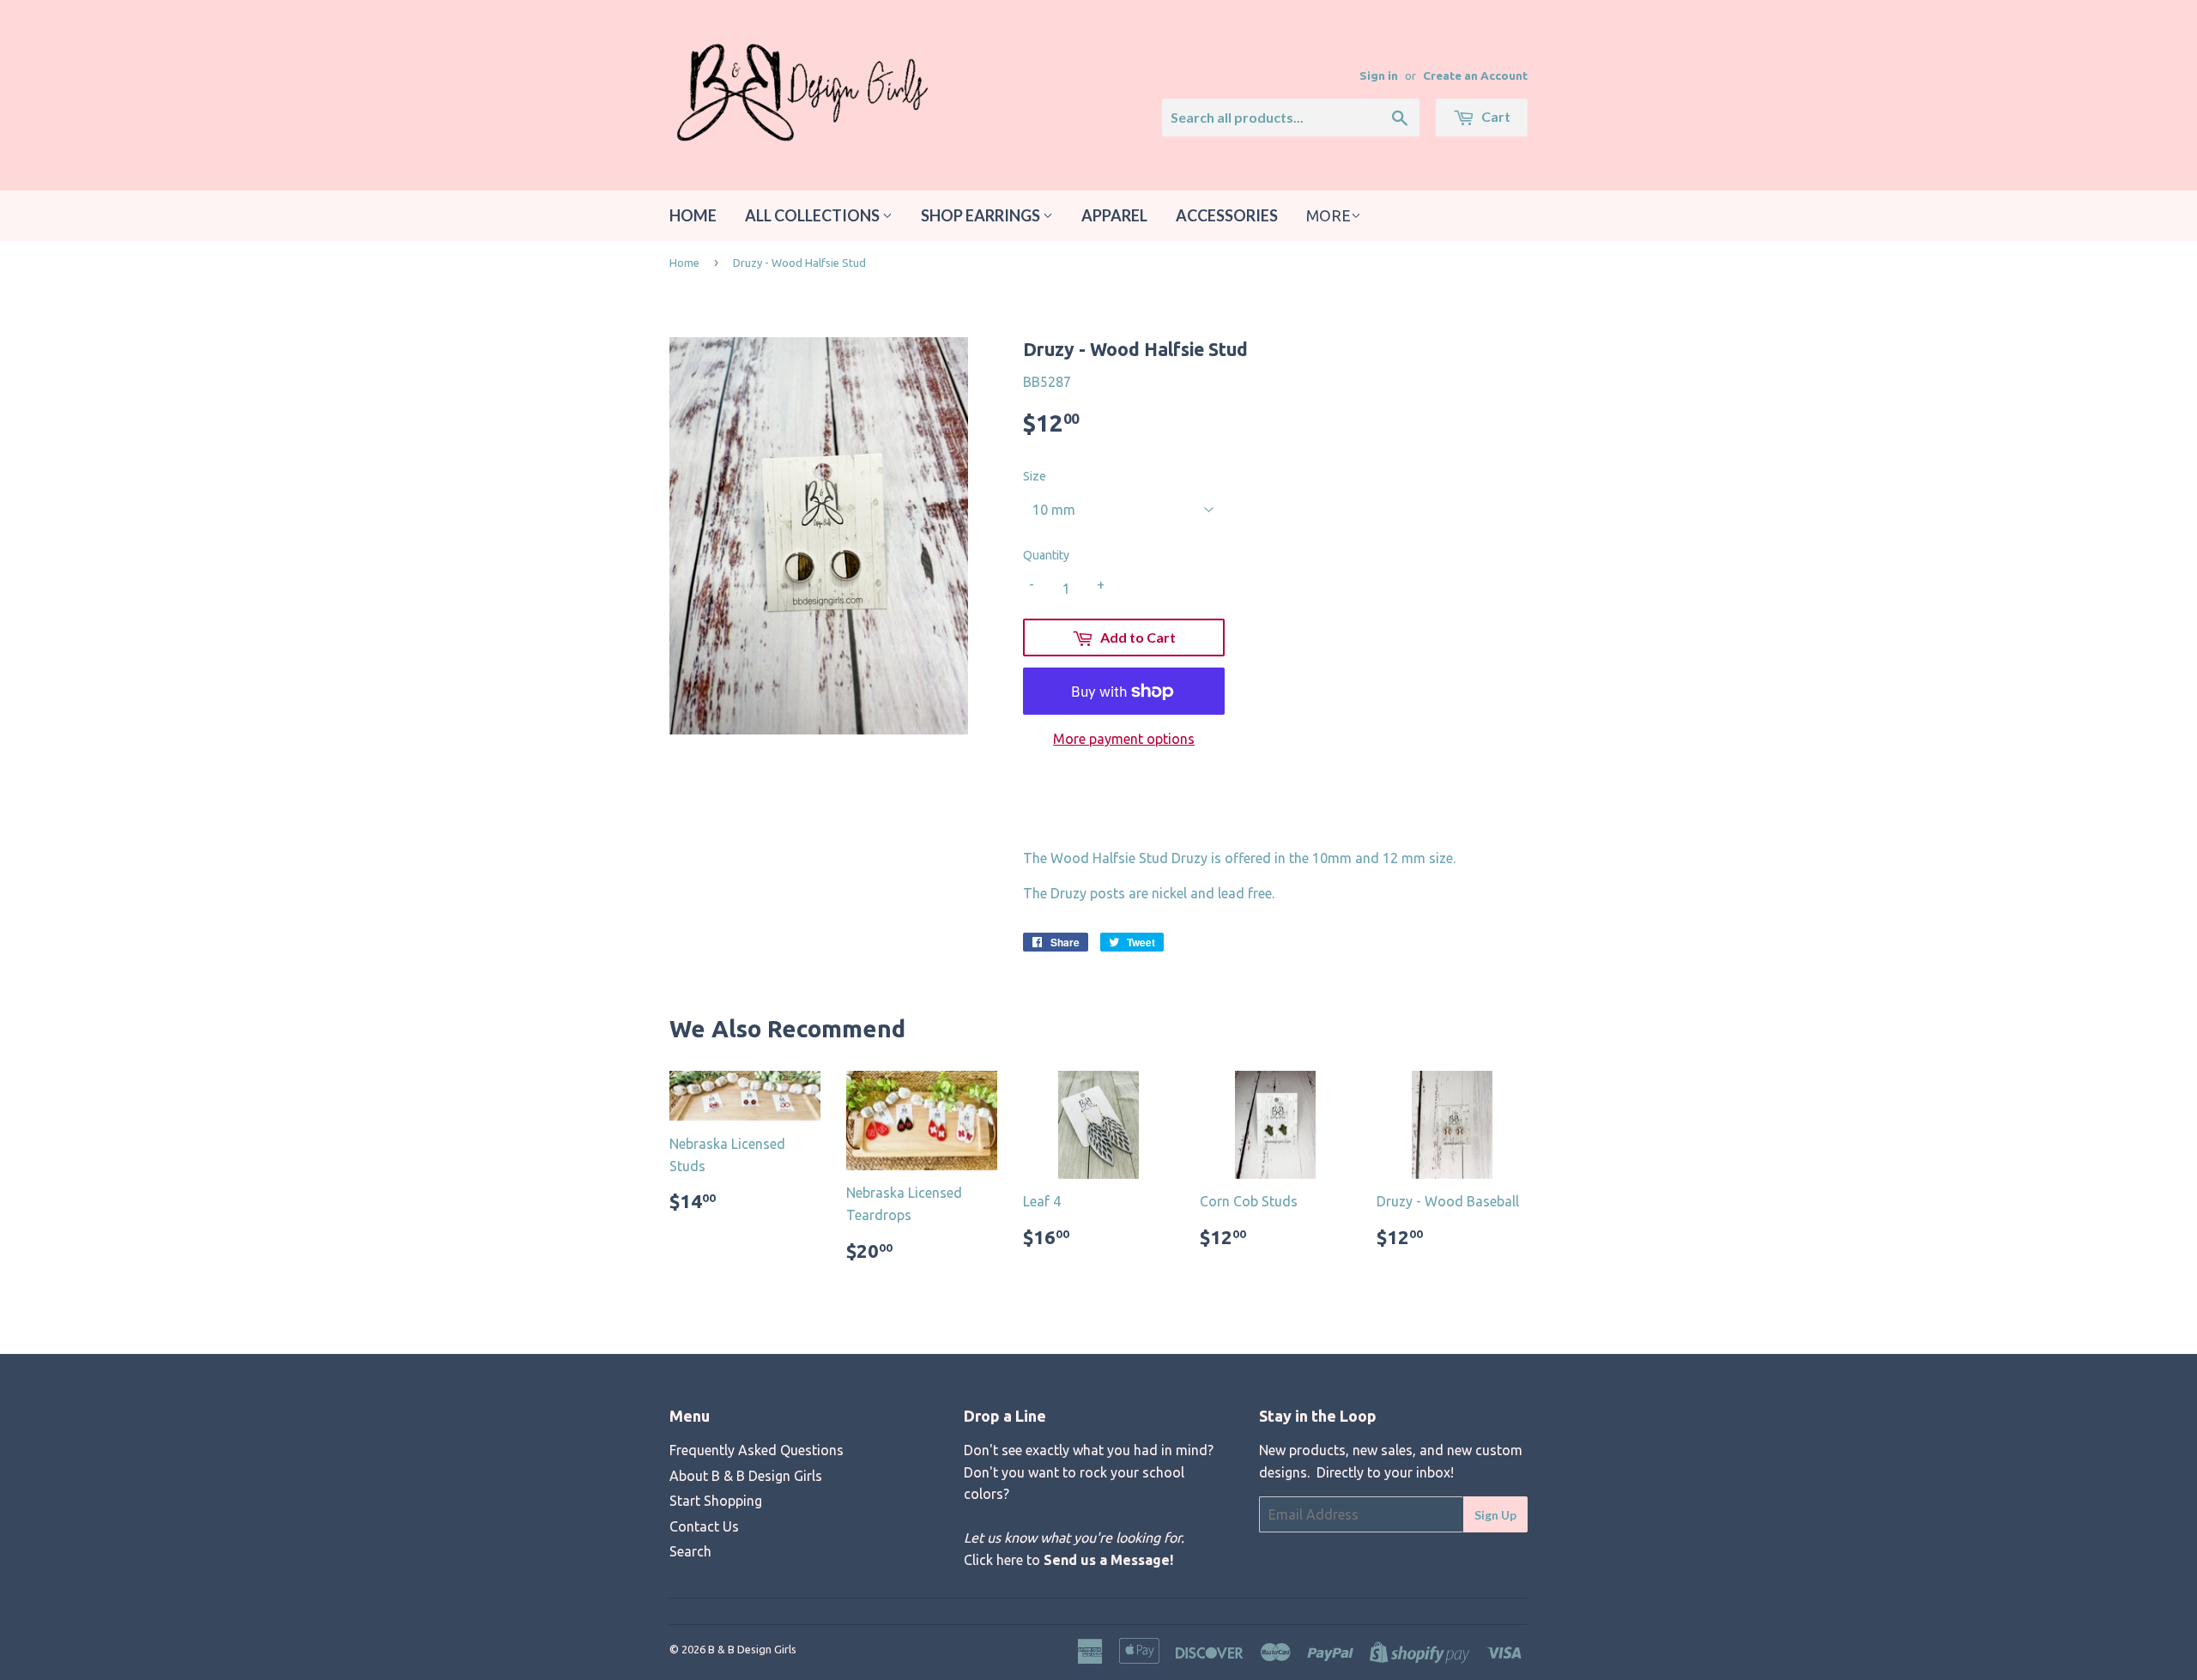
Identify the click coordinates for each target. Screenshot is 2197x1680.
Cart (1495, 116)
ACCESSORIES (1227, 215)
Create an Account (1475, 76)
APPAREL (1114, 215)
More (1328, 215)
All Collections (814, 215)
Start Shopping (716, 1501)
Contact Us (704, 1526)
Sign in (1379, 76)
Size (1035, 476)
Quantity (1046, 555)
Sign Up (1495, 1515)
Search (690, 1551)
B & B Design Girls (752, 1649)
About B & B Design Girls (746, 1476)
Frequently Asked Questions (757, 1450)
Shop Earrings (982, 215)
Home (693, 215)
